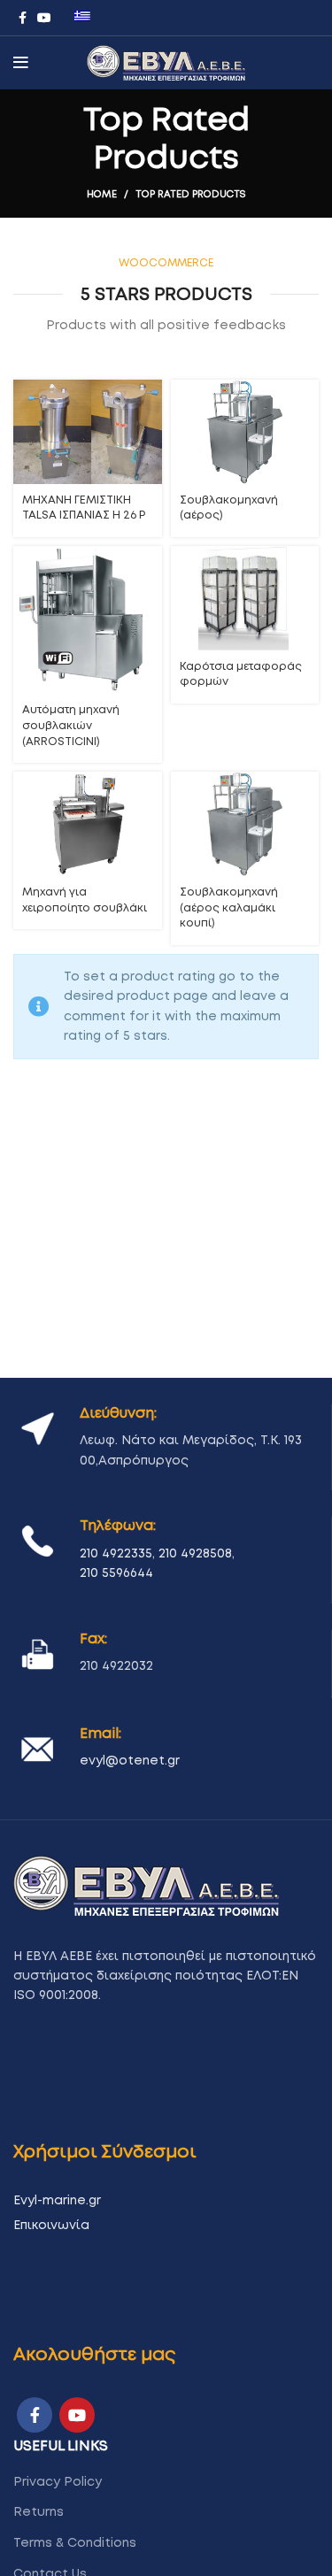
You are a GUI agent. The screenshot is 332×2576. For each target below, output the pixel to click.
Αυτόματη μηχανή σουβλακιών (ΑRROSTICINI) (71, 726)
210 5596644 (116, 1573)
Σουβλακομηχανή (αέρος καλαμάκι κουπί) (229, 908)
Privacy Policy (58, 2482)
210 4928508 (195, 1554)
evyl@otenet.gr (130, 1761)
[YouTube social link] (44, 18)
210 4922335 (116, 1554)
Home (102, 194)
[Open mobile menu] (21, 63)
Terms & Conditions (75, 2543)
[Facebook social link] (23, 18)
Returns (39, 2512)
